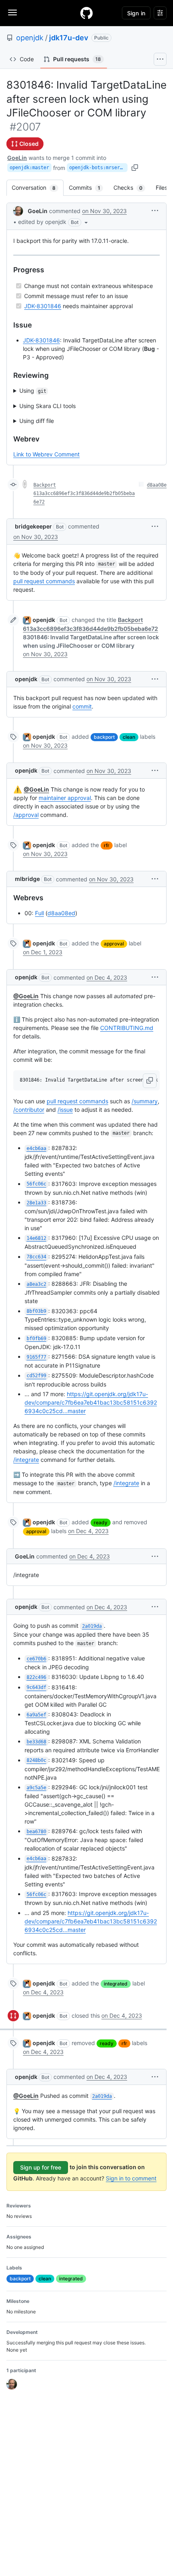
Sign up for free (41, 2167)
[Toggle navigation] (12, 12)
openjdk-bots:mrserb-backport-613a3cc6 (98, 168)
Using (33, 391)
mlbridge (27, 879)
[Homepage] (86, 13)
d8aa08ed (61, 913)
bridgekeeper (33, 526)
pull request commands (44, 581)
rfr (107, 845)
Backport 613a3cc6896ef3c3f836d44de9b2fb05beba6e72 (84, 493)
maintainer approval (65, 798)
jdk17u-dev (69, 38)
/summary (145, 1101)
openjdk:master (29, 168)
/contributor (29, 1110)
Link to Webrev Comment (46, 454)
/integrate (26, 1460)
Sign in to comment (131, 2178)
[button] (54, 222)
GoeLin (17, 158)
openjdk (30, 38)
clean (129, 737)
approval (114, 944)
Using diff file (37, 421)
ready (101, 1522)
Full (39, 913)
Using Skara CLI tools (47, 406)
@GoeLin (36, 789)
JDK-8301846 (43, 306)
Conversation (38, 188)
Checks (132, 188)
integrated (116, 1984)
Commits (89, 188)
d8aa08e (157, 485)
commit (82, 706)
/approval (26, 815)
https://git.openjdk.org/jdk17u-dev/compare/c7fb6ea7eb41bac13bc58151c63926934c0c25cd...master (91, 1402)
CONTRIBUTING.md (127, 1028)
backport (104, 737)
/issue (65, 1110)
